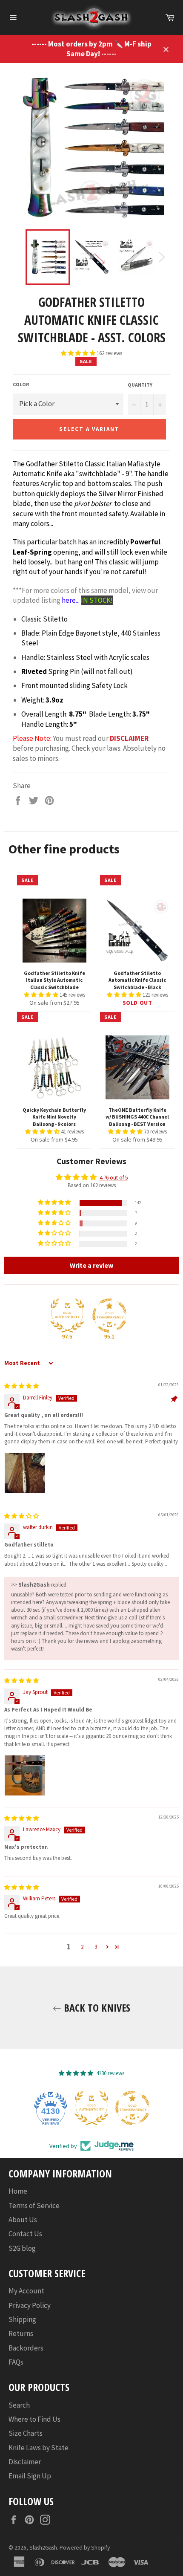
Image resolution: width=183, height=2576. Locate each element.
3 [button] (96, 1947)
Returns (21, 2333)
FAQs (16, 2362)
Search (19, 2405)
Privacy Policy (30, 2305)
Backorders (26, 2348)
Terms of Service (34, 2206)
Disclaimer (25, 2462)
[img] (21, 1386)
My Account (26, 2291)
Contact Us (25, 2234)
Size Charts (26, 2433)
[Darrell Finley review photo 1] (25, 1473)
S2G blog (22, 2248)
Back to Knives (96, 2008)
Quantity (140, 385)
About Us (23, 2220)
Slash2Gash (43, 2548)
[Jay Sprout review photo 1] (25, 1775)
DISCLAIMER (129, 738)
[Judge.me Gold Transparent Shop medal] (109, 1315)
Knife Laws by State (39, 2448)
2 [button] (82, 1947)
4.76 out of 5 (114, 1178)
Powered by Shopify (85, 2548)
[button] (79, 353)
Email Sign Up (30, 2476)
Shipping (22, 2319)
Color (21, 384)
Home (18, 2191)
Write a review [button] (91, 1265)
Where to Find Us (34, 2419)
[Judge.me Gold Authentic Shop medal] (67, 1315)
